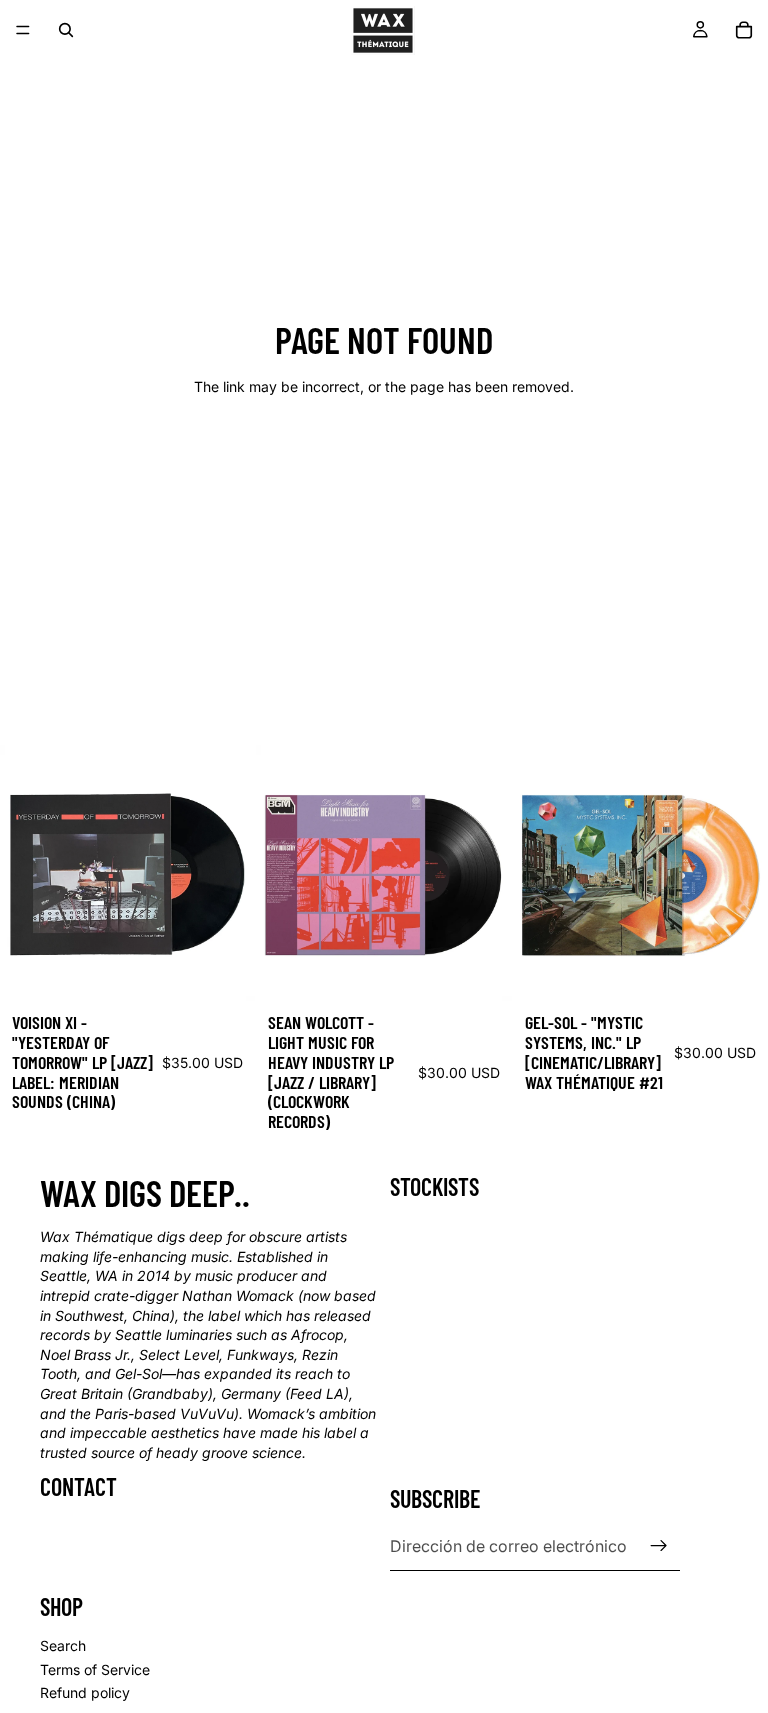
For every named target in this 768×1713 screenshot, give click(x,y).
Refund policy (85, 1692)
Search (63, 1645)
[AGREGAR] (225, 970)
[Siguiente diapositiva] (225, 873)
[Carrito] (744, 30)
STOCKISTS (434, 1186)
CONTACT (78, 1486)
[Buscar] (66, 30)
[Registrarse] (659, 1546)
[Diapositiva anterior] (30, 873)
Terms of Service (95, 1669)
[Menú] (23, 30)
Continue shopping (384, 458)
